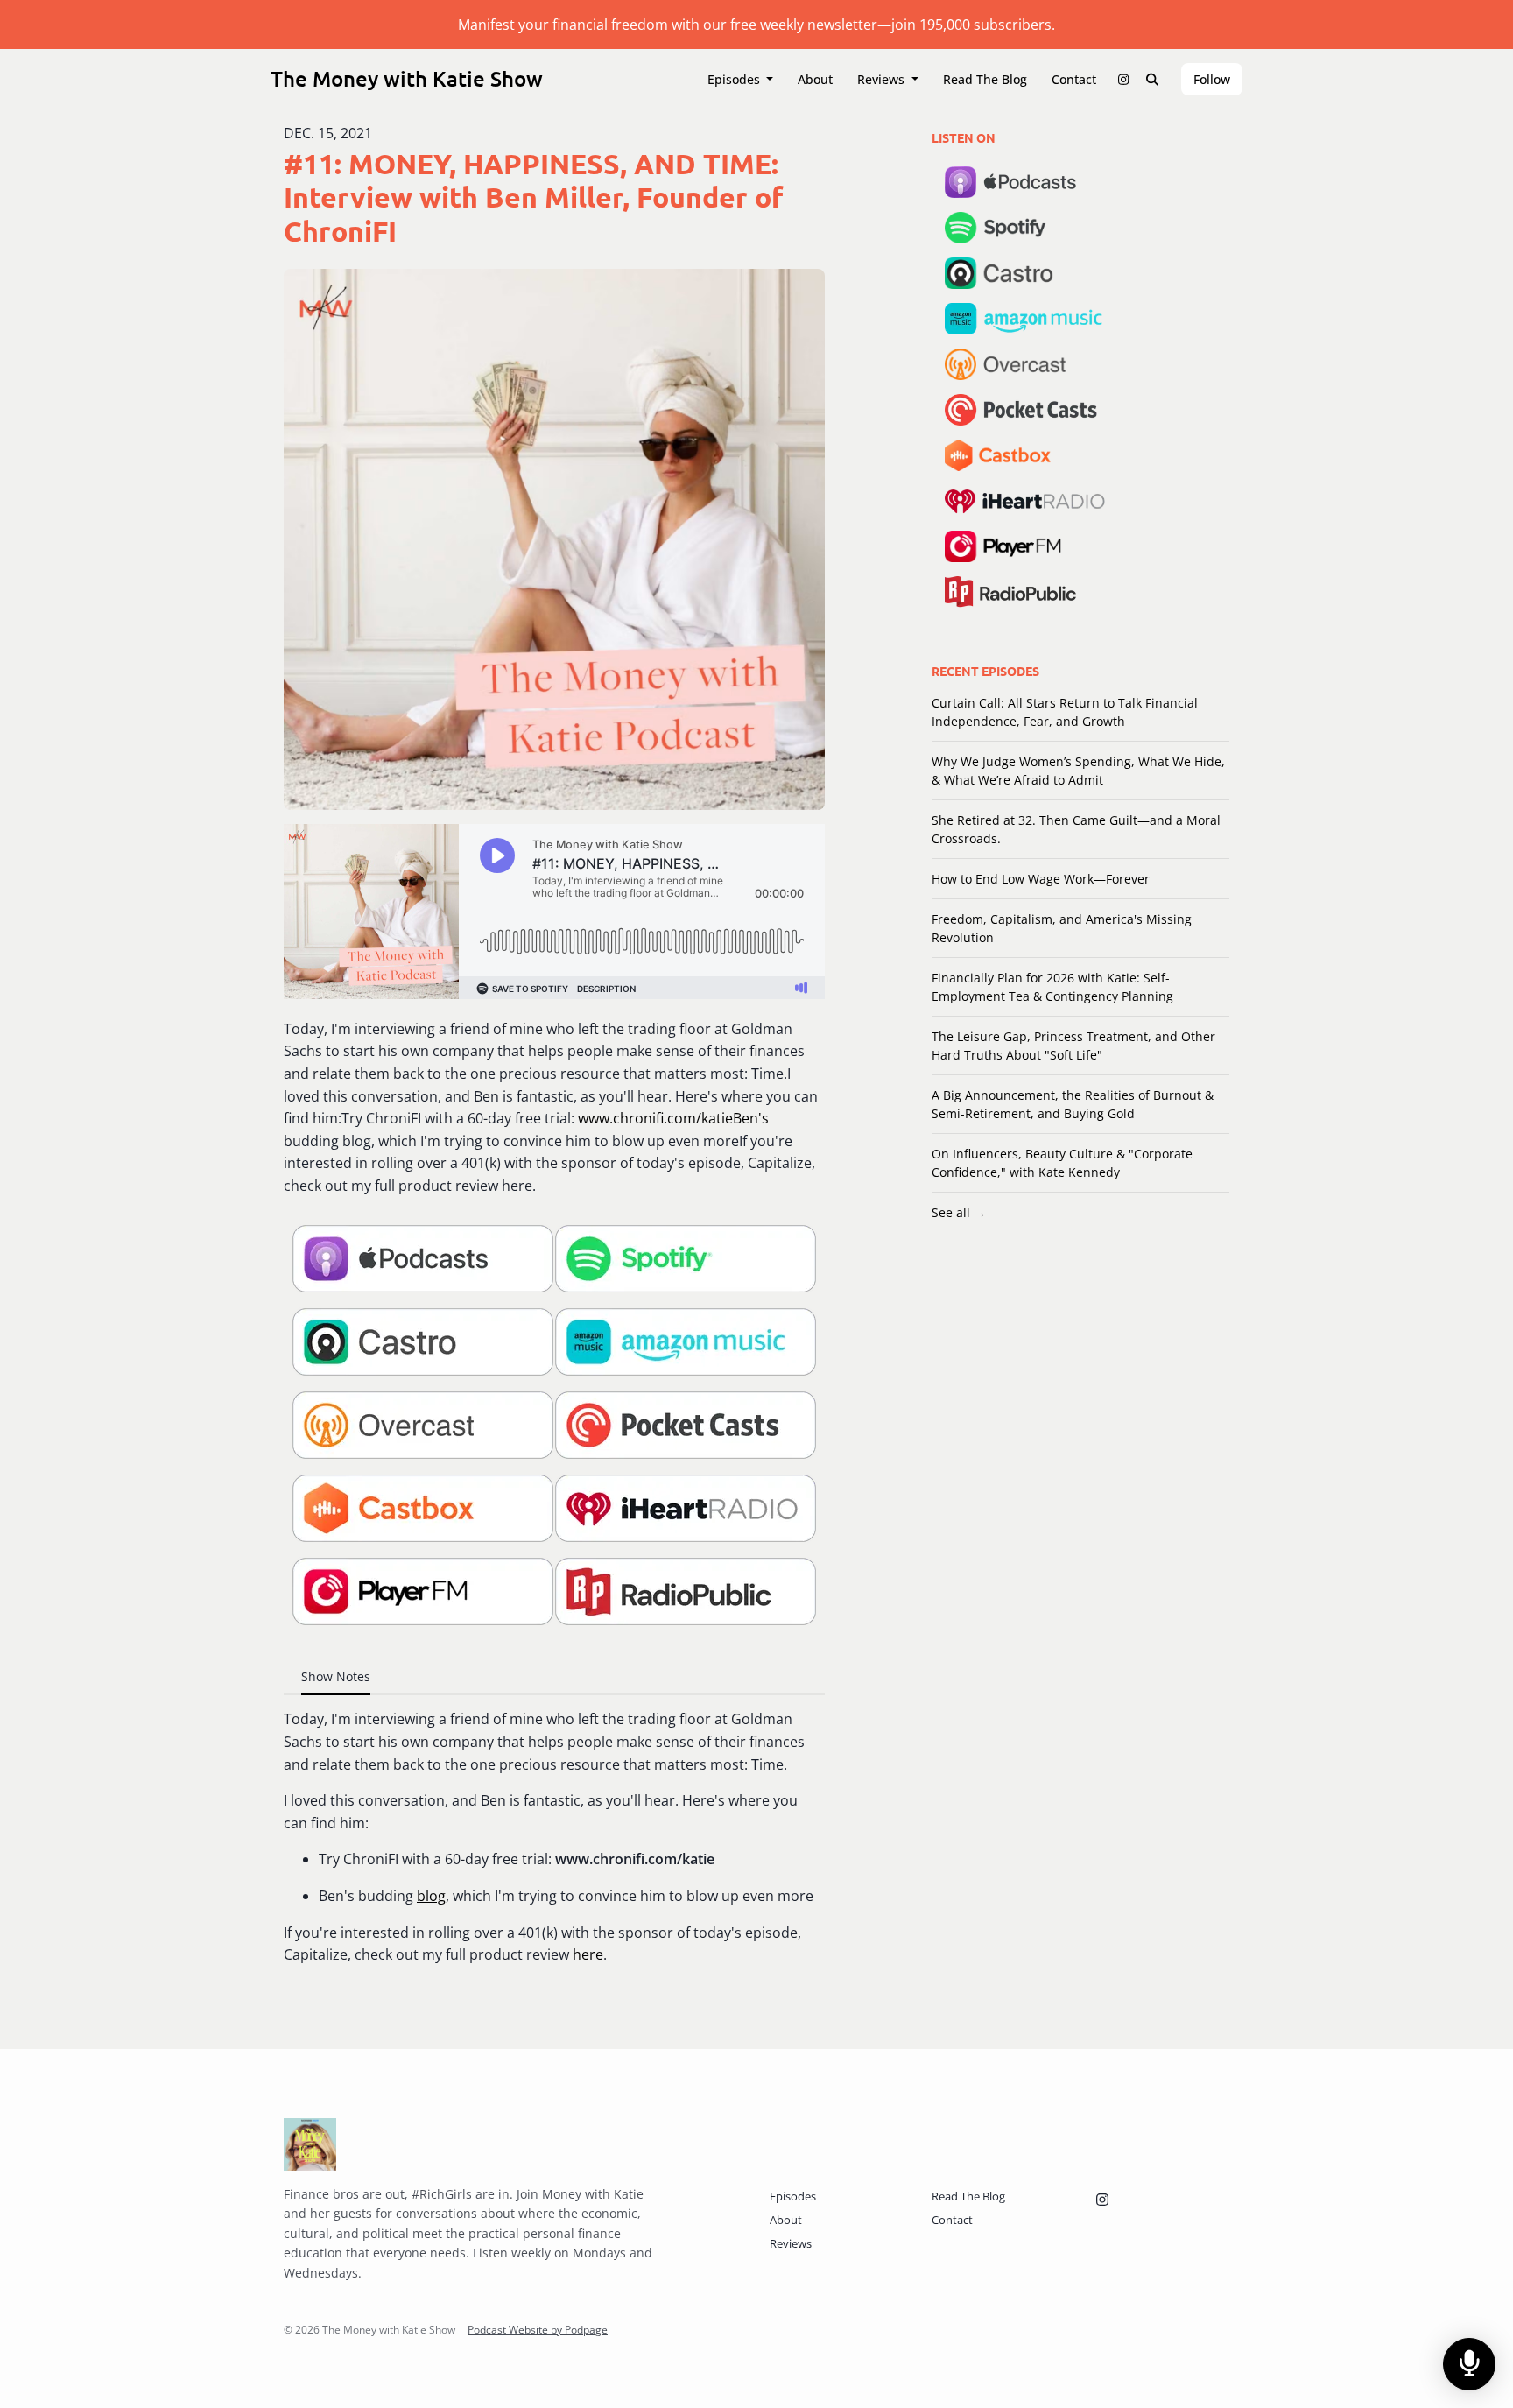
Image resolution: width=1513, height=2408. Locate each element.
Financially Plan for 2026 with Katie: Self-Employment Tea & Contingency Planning (1052, 987)
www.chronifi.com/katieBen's (673, 1118)
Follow (1212, 79)
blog (431, 1896)
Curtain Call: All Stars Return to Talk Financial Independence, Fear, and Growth (1065, 712)
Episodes (735, 79)
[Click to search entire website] (1153, 79)
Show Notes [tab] (336, 1676)
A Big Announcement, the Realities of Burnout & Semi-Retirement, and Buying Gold (1073, 1104)
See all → (959, 1212)
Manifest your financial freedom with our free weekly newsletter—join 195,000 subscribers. (756, 25)
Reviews (883, 79)
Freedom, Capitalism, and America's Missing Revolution (1062, 928)
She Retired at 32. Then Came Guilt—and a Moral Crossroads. (1076, 829)
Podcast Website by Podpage (538, 2330)
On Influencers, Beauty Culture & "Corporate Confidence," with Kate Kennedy (1062, 1163)
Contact (1074, 79)
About (815, 79)
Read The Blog (985, 79)
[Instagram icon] (1102, 2200)
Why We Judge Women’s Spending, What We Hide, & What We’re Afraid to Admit (1078, 771)
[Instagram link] (1123, 79)
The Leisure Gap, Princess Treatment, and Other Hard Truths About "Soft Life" (1073, 1046)
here (588, 1954)
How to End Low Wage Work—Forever (1041, 879)
